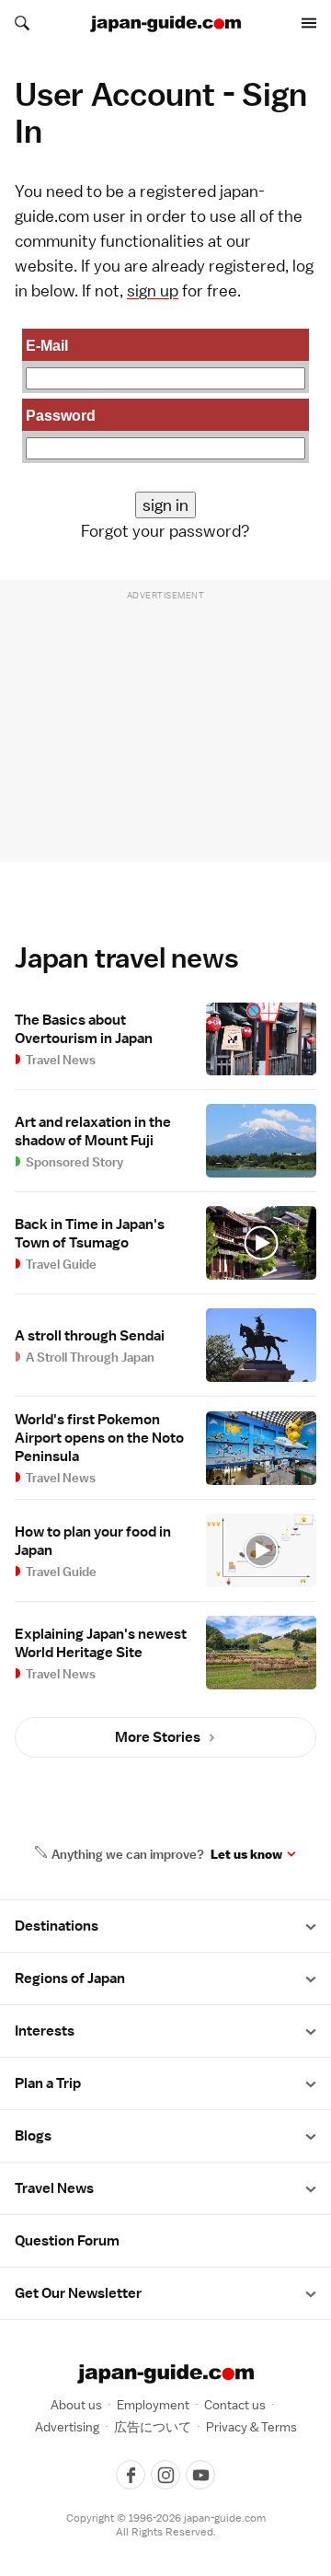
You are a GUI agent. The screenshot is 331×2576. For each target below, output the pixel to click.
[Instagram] (165, 2475)
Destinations (57, 1926)
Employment (153, 2405)
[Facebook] (131, 2475)
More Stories (158, 1737)
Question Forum (67, 2241)
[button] (311, 1926)
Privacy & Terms (251, 2427)
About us (76, 2405)
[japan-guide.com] (165, 24)
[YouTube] (200, 2475)
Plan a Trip (48, 2083)
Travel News (54, 2188)
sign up (153, 290)
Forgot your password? (165, 531)
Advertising (67, 2427)
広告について (153, 2427)
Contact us (235, 2405)
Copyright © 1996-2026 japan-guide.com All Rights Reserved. (166, 2525)
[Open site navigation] (309, 23)
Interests (45, 2031)
